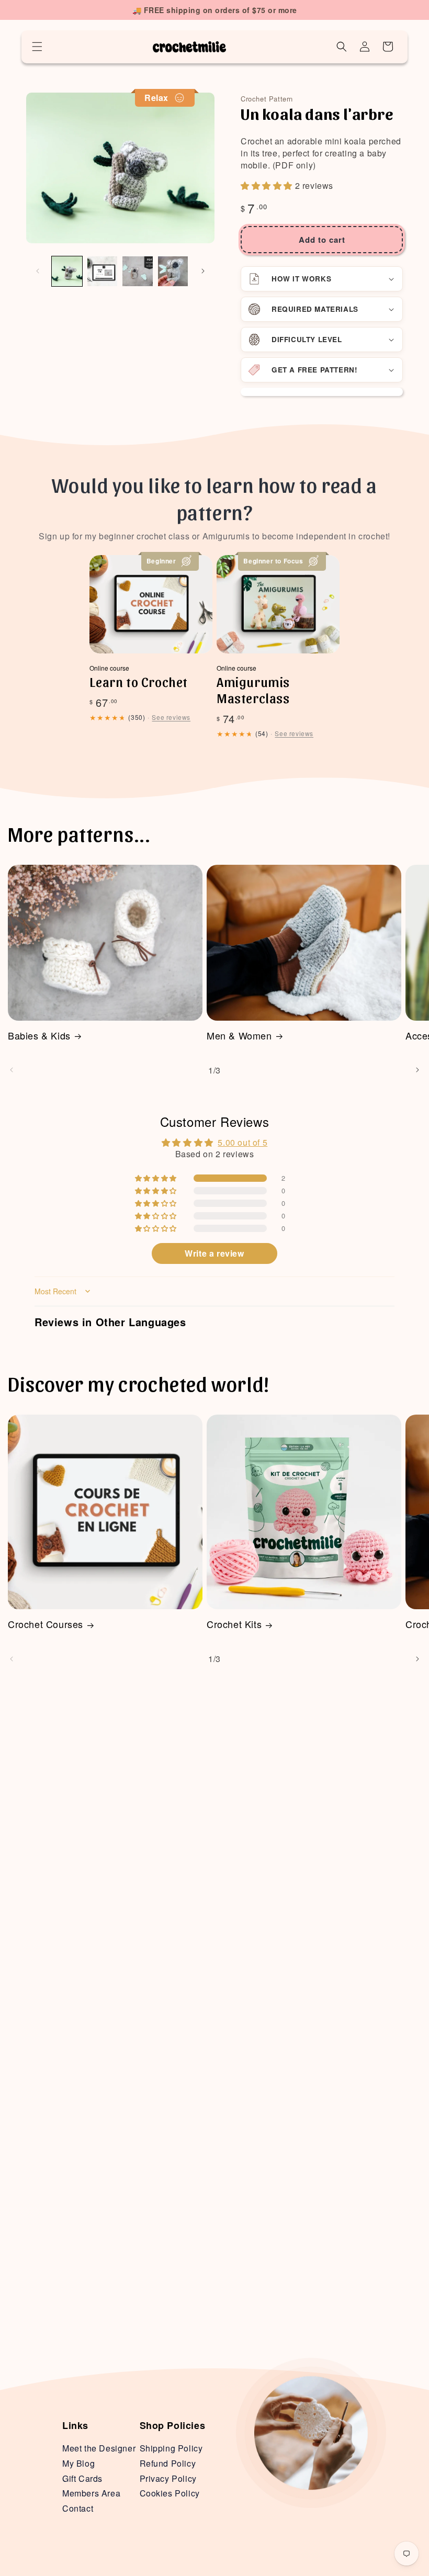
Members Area (91, 2493)
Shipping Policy (171, 2448)
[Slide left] (38, 271)
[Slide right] (203, 271)
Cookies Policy (170, 2493)
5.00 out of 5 (242, 1142)
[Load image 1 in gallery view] (67, 272)
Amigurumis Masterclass (253, 690)
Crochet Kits (234, 1624)
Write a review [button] (214, 1253)
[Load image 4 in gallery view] (173, 272)
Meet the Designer (99, 2448)
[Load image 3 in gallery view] (138, 272)
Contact (78, 2508)
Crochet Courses (46, 1624)
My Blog (78, 2463)
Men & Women (239, 1036)
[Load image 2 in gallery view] (103, 272)
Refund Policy (168, 2463)
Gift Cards (82, 2478)
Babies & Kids (39, 1036)
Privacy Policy (168, 2478)
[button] (37, 47)
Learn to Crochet (139, 681)
